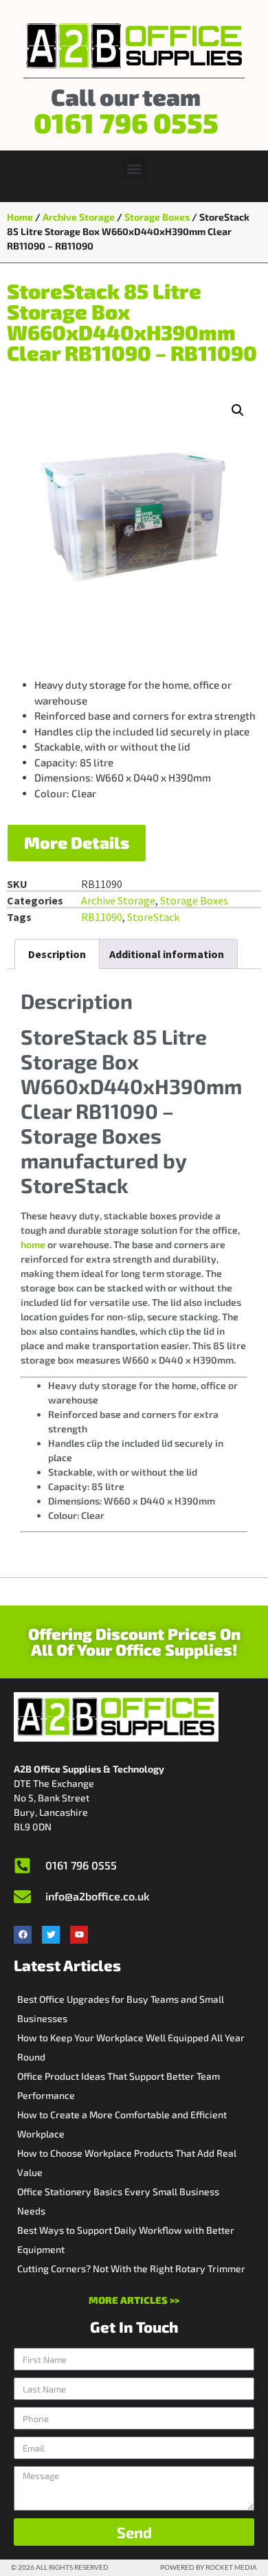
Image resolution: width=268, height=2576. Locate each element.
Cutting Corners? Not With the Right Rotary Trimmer (131, 2268)
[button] (134, 169)
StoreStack (153, 917)
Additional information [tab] (167, 954)
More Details (77, 842)
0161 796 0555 (126, 122)
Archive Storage (79, 217)
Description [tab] (57, 954)
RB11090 (102, 917)
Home (20, 217)
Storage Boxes (157, 217)
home (33, 1244)
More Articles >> (134, 2300)
